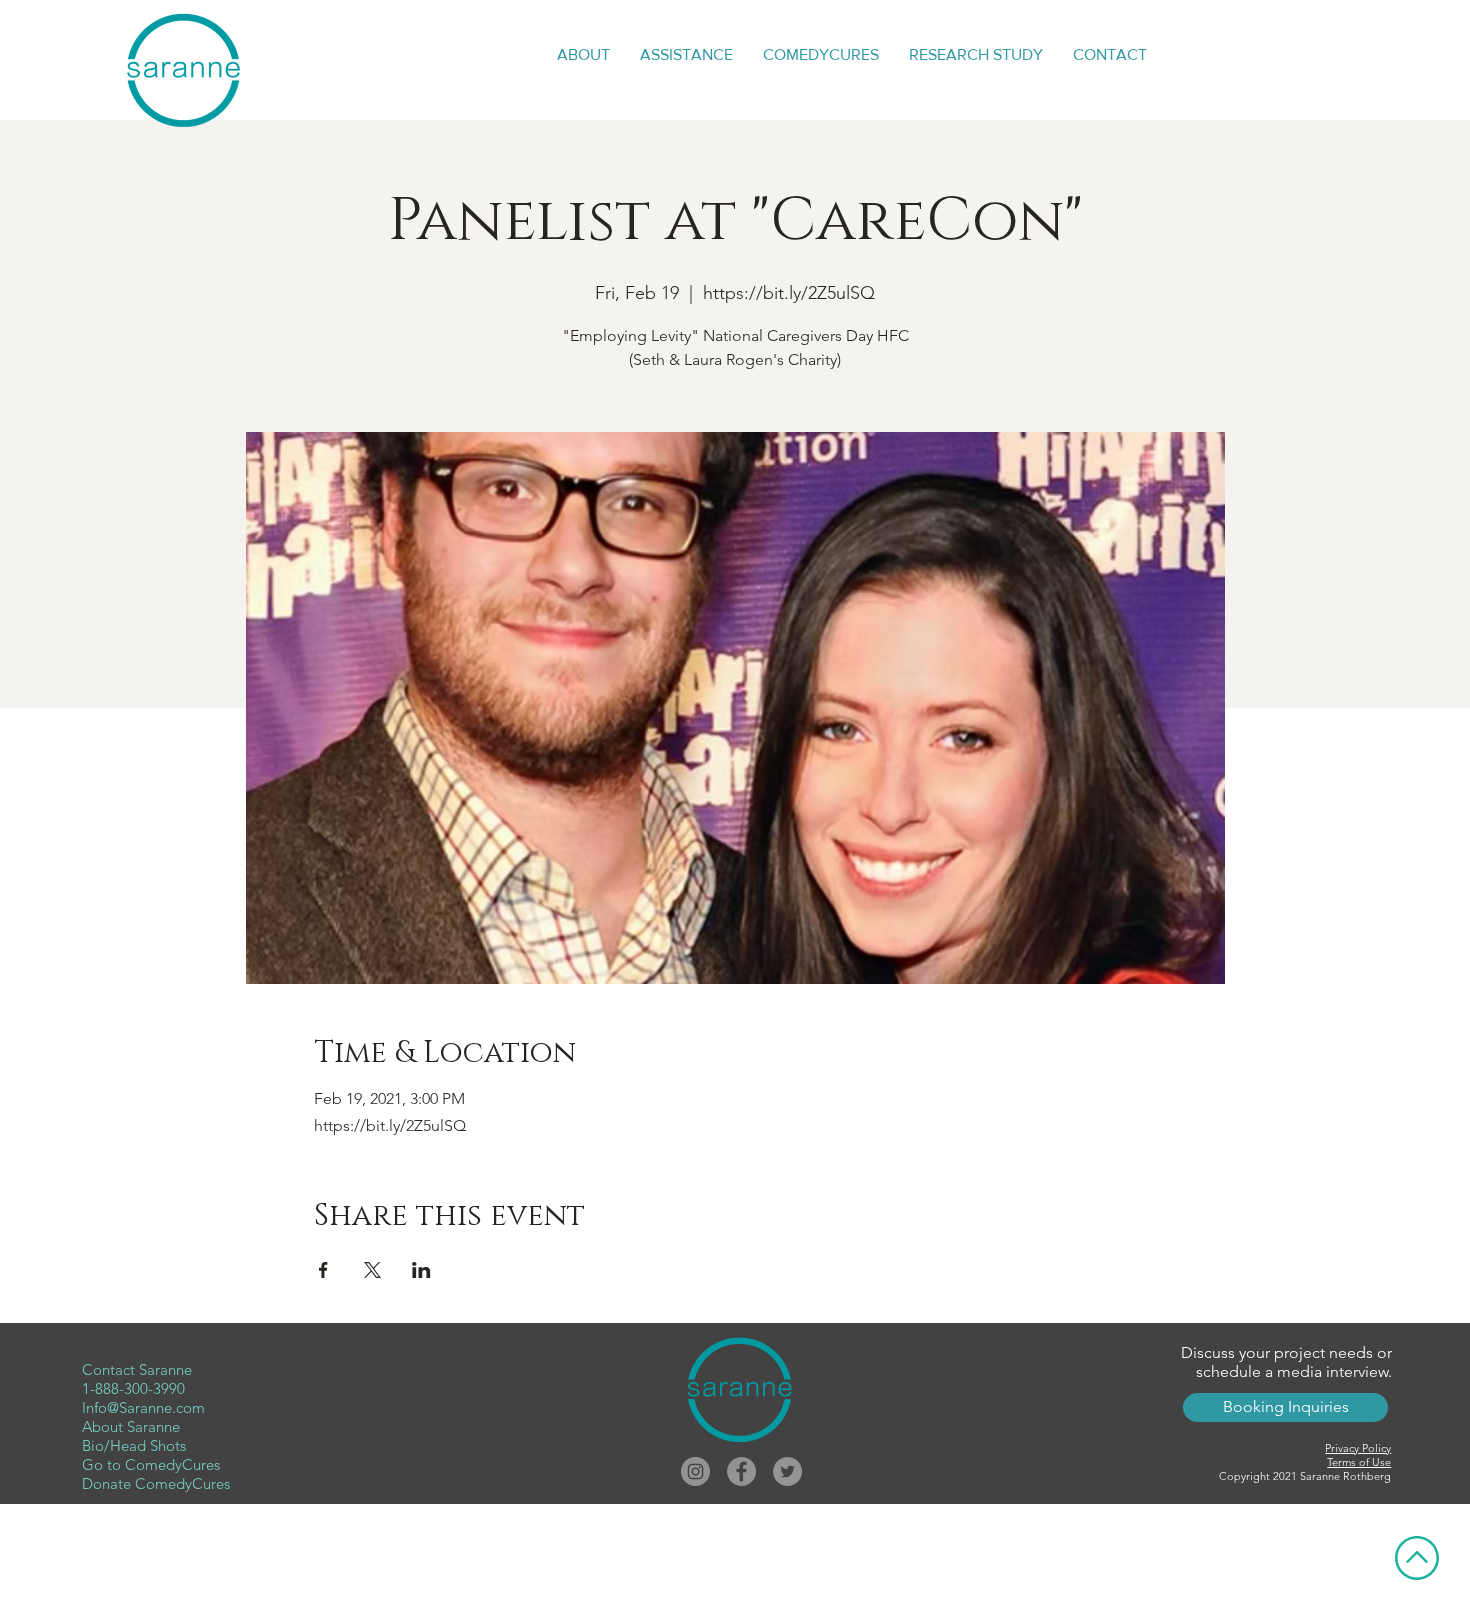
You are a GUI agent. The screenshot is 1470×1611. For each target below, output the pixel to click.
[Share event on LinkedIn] (421, 1270)
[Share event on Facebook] (323, 1270)
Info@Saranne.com (143, 1407)
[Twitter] (787, 1471)
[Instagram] (695, 1471)
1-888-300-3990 (133, 1388)
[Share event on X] (372, 1270)
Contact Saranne (137, 1369)
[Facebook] (741, 1471)
